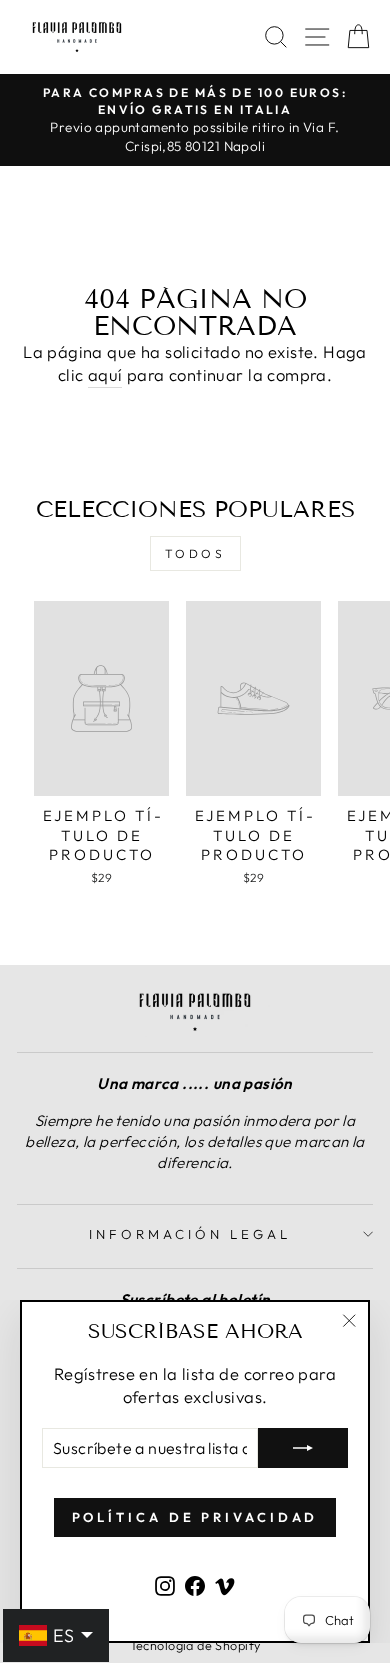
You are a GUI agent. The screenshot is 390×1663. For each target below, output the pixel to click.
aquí (105, 374)
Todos (195, 553)
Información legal (190, 1234)
